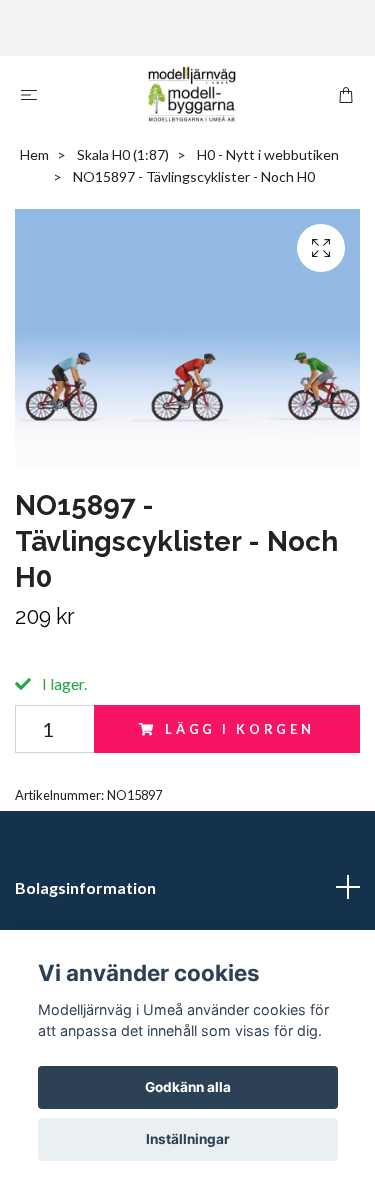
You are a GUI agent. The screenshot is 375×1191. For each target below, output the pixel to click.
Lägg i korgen (240, 729)
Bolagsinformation (85, 887)
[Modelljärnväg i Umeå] (192, 94)
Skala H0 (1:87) (123, 154)
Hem (34, 154)
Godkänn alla (188, 1087)
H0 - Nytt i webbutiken (268, 154)
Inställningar (188, 1139)
